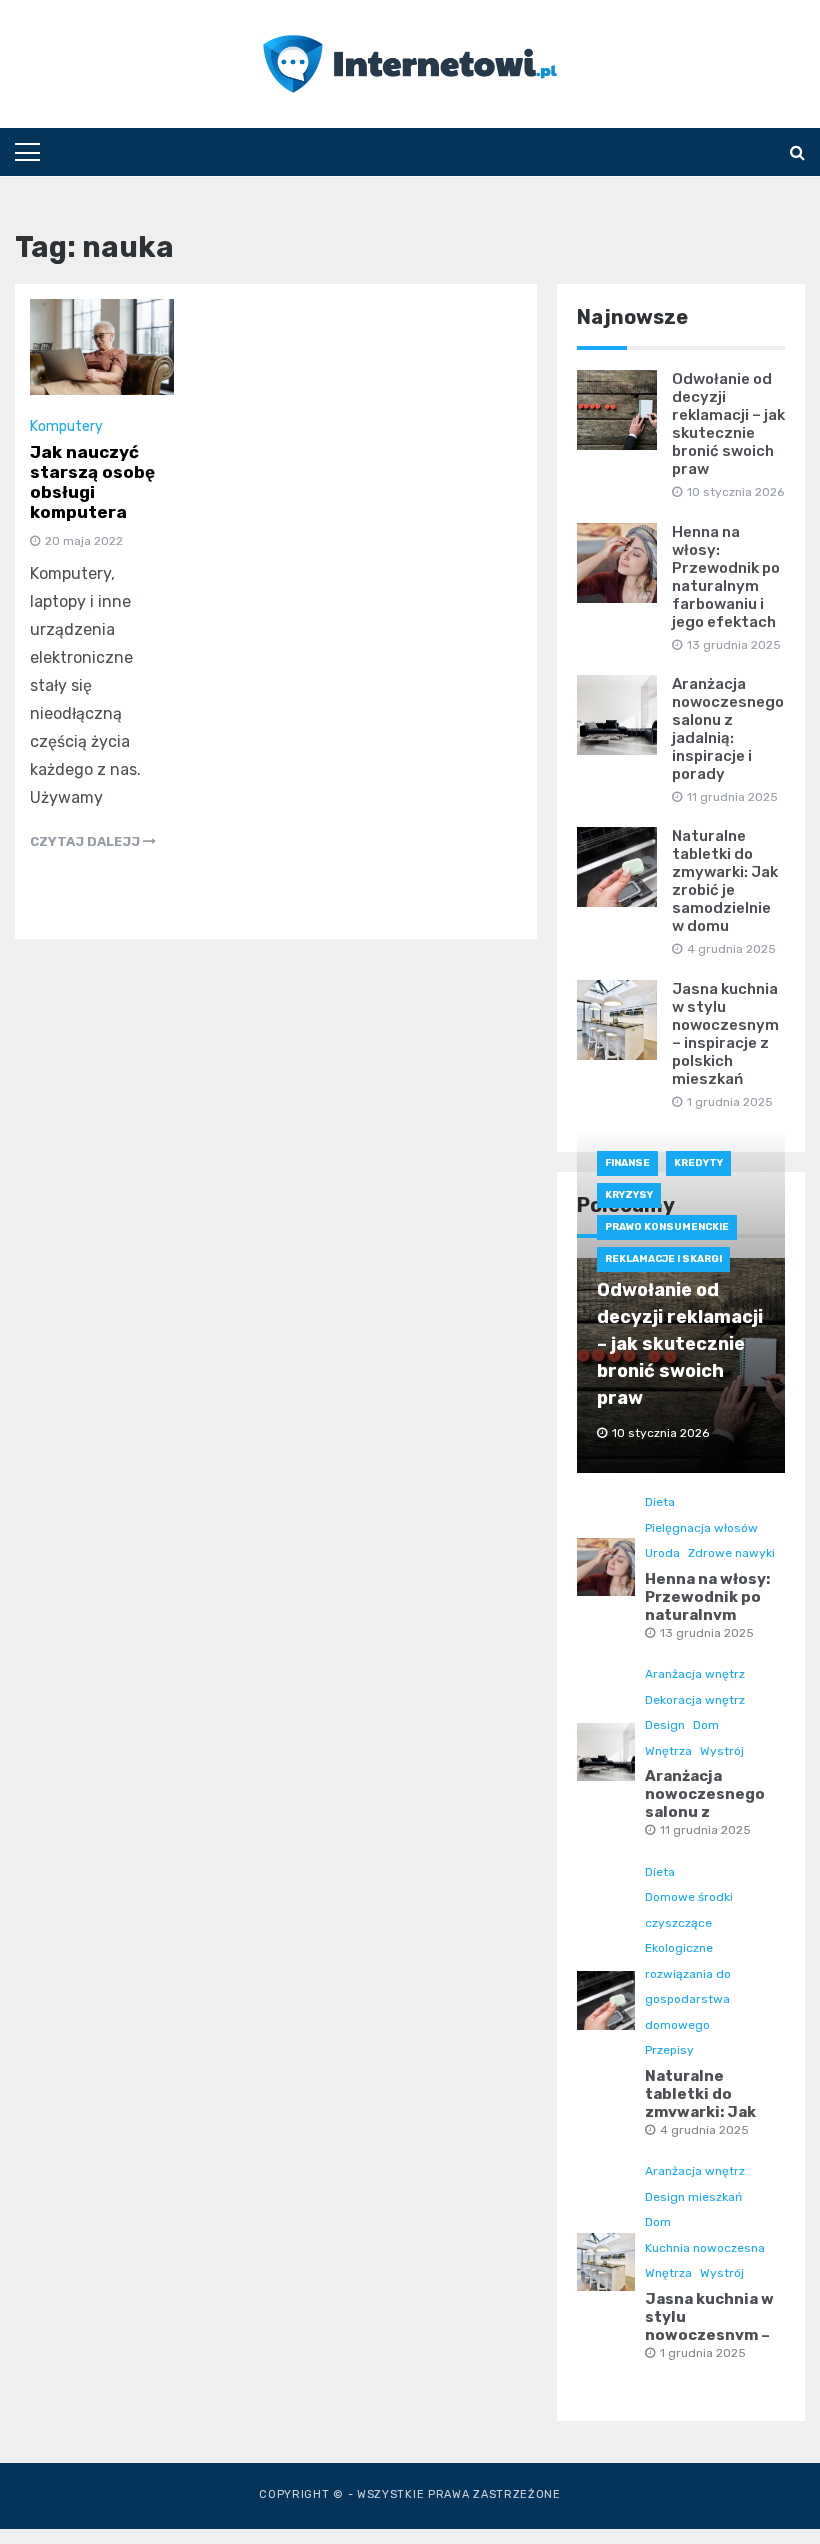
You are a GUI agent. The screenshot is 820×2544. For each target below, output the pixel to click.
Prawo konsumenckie (667, 1227)
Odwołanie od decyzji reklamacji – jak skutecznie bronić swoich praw (728, 424)
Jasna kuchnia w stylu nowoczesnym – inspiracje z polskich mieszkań (725, 1034)
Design (665, 1725)
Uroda (662, 1553)
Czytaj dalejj (86, 841)
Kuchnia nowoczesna (705, 2248)
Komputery (66, 426)
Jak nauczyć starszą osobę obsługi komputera (92, 482)
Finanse (627, 1163)
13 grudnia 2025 (707, 1633)
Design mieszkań (693, 2197)
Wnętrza (668, 1751)
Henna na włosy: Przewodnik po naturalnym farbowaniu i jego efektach (726, 577)
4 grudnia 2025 (704, 2130)
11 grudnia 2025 (705, 1830)
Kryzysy (629, 1195)
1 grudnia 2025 (703, 2353)
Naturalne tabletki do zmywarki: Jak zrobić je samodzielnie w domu (725, 881)
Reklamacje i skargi (663, 1259)
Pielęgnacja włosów (701, 1528)
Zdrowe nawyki (731, 1553)
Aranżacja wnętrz (695, 1674)
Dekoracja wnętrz (695, 1700)
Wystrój (722, 1751)
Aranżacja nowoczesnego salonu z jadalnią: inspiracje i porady (728, 729)
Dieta (660, 1502)
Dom (706, 1725)
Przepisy (669, 2050)
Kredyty (698, 1163)
